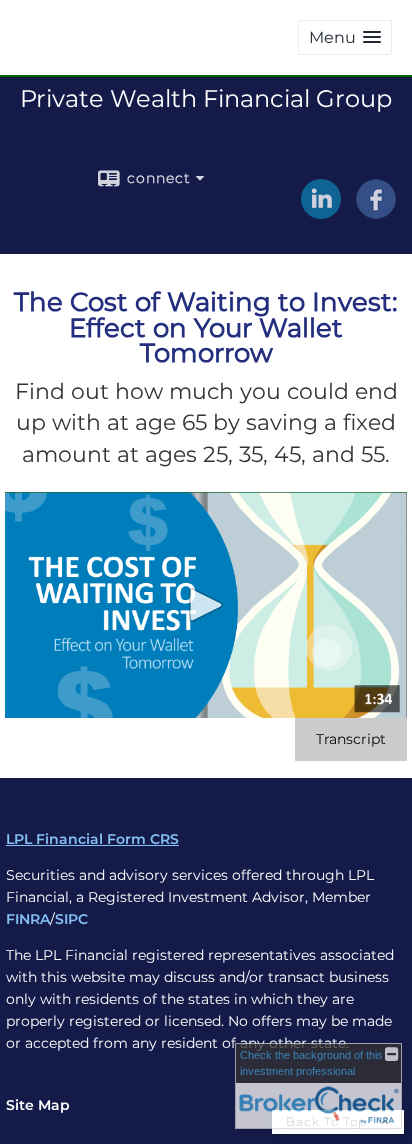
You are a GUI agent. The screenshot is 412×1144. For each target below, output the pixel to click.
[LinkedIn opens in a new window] (321, 212)
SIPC (71, 919)
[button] (345, 37)
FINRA (28, 919)
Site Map (38, 1105)
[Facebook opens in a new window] (376, 212)
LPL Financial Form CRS (92, 839)
